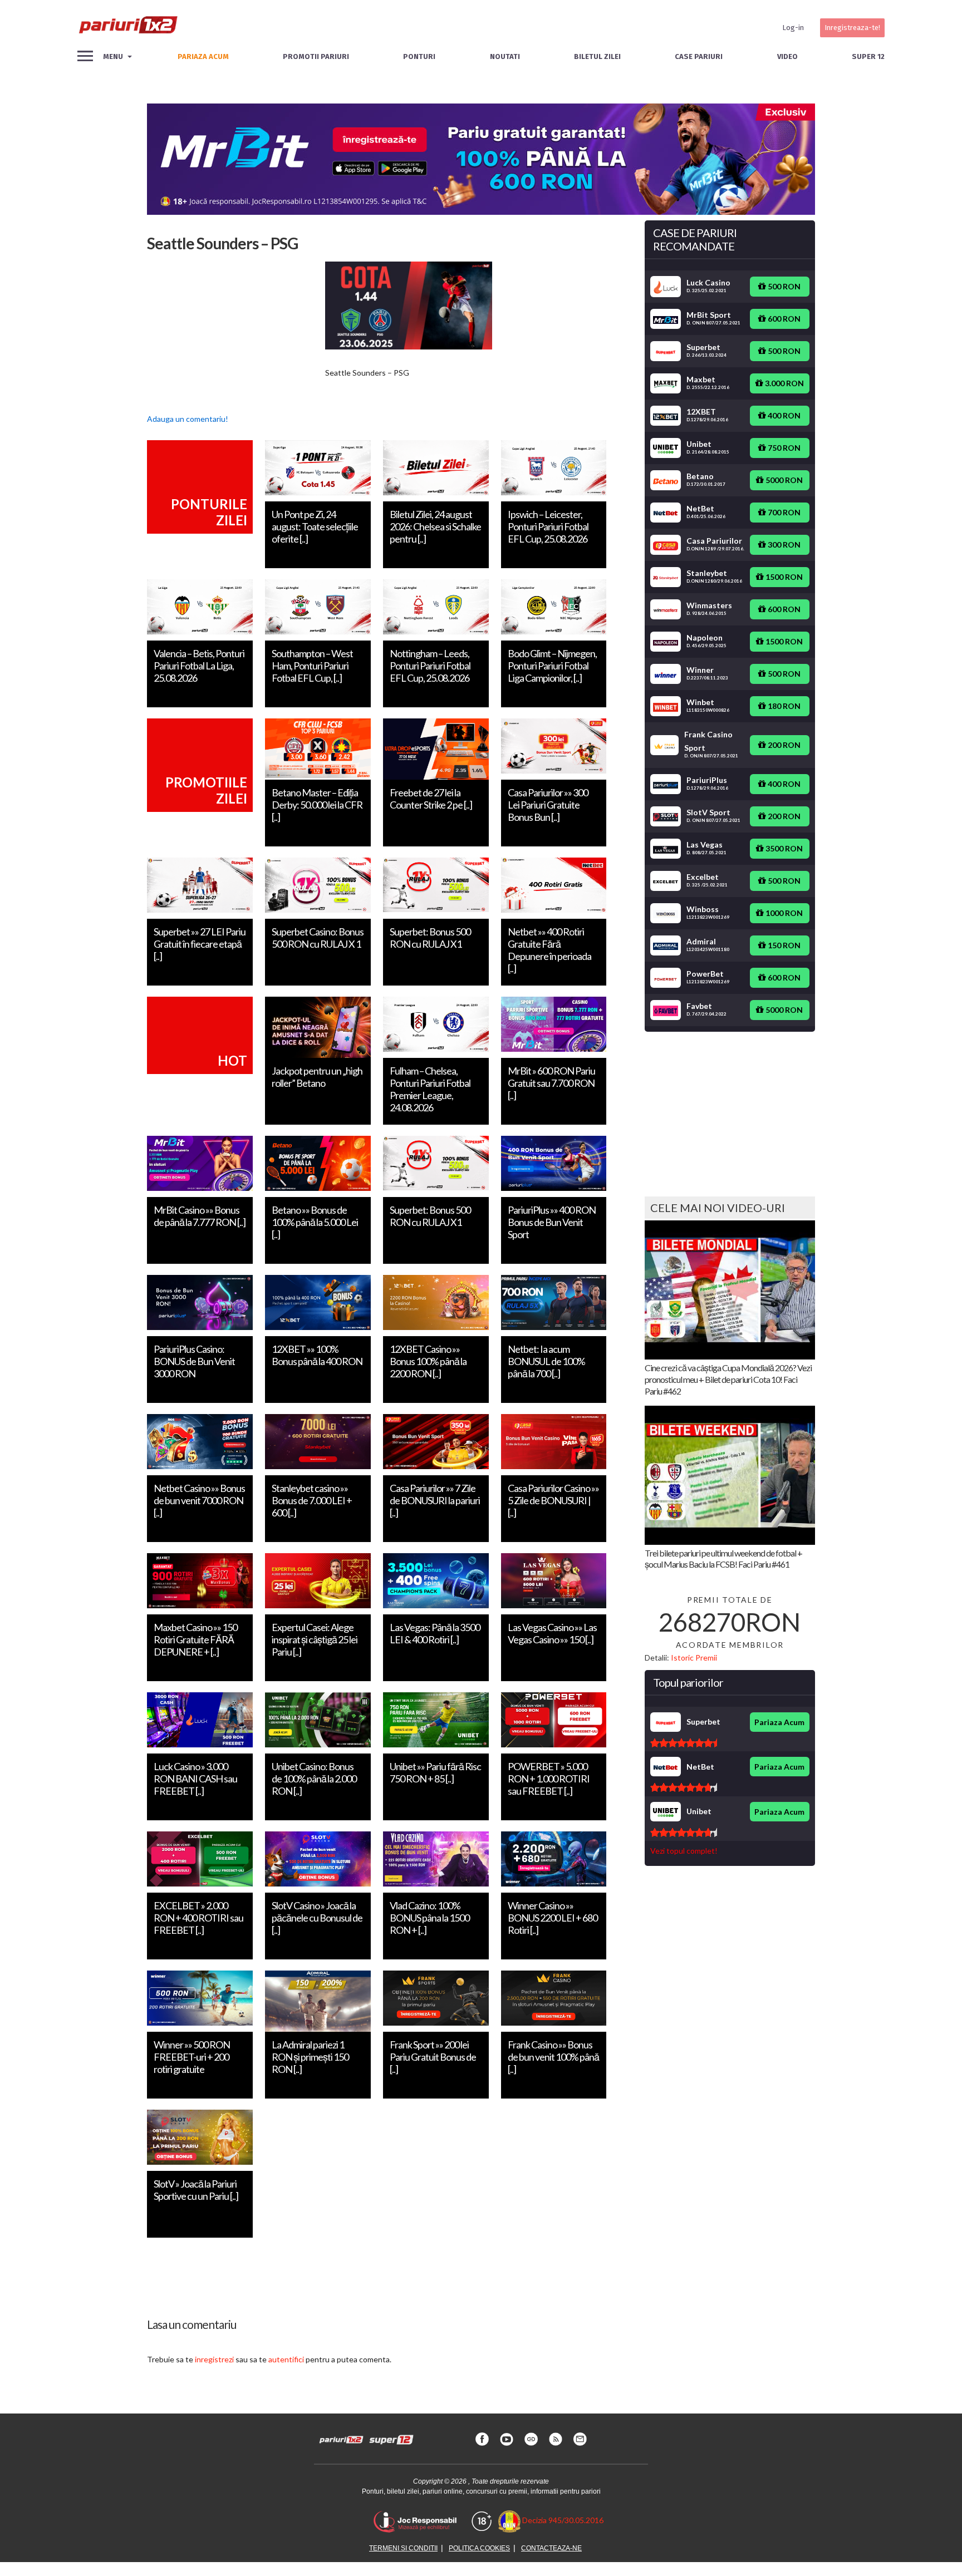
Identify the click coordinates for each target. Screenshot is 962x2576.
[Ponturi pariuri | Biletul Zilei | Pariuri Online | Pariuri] (127, 28)
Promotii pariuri (316, 56)
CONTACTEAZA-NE (551, 2548)
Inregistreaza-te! (852, 28)
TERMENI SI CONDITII (403, 2548)
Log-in (793, 28)
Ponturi (419, 56)
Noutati (505, 56)
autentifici (286, 2359)
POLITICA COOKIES (479, 2548)
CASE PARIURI (699, 56)
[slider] (684, 1743)
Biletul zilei (597, 56)
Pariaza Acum (779, 1722)
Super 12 (868, 56)
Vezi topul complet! (684, 1851)
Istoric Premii (694, 1658)
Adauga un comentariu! (188, 419)
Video (787, 56)
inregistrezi (214, 2359)
